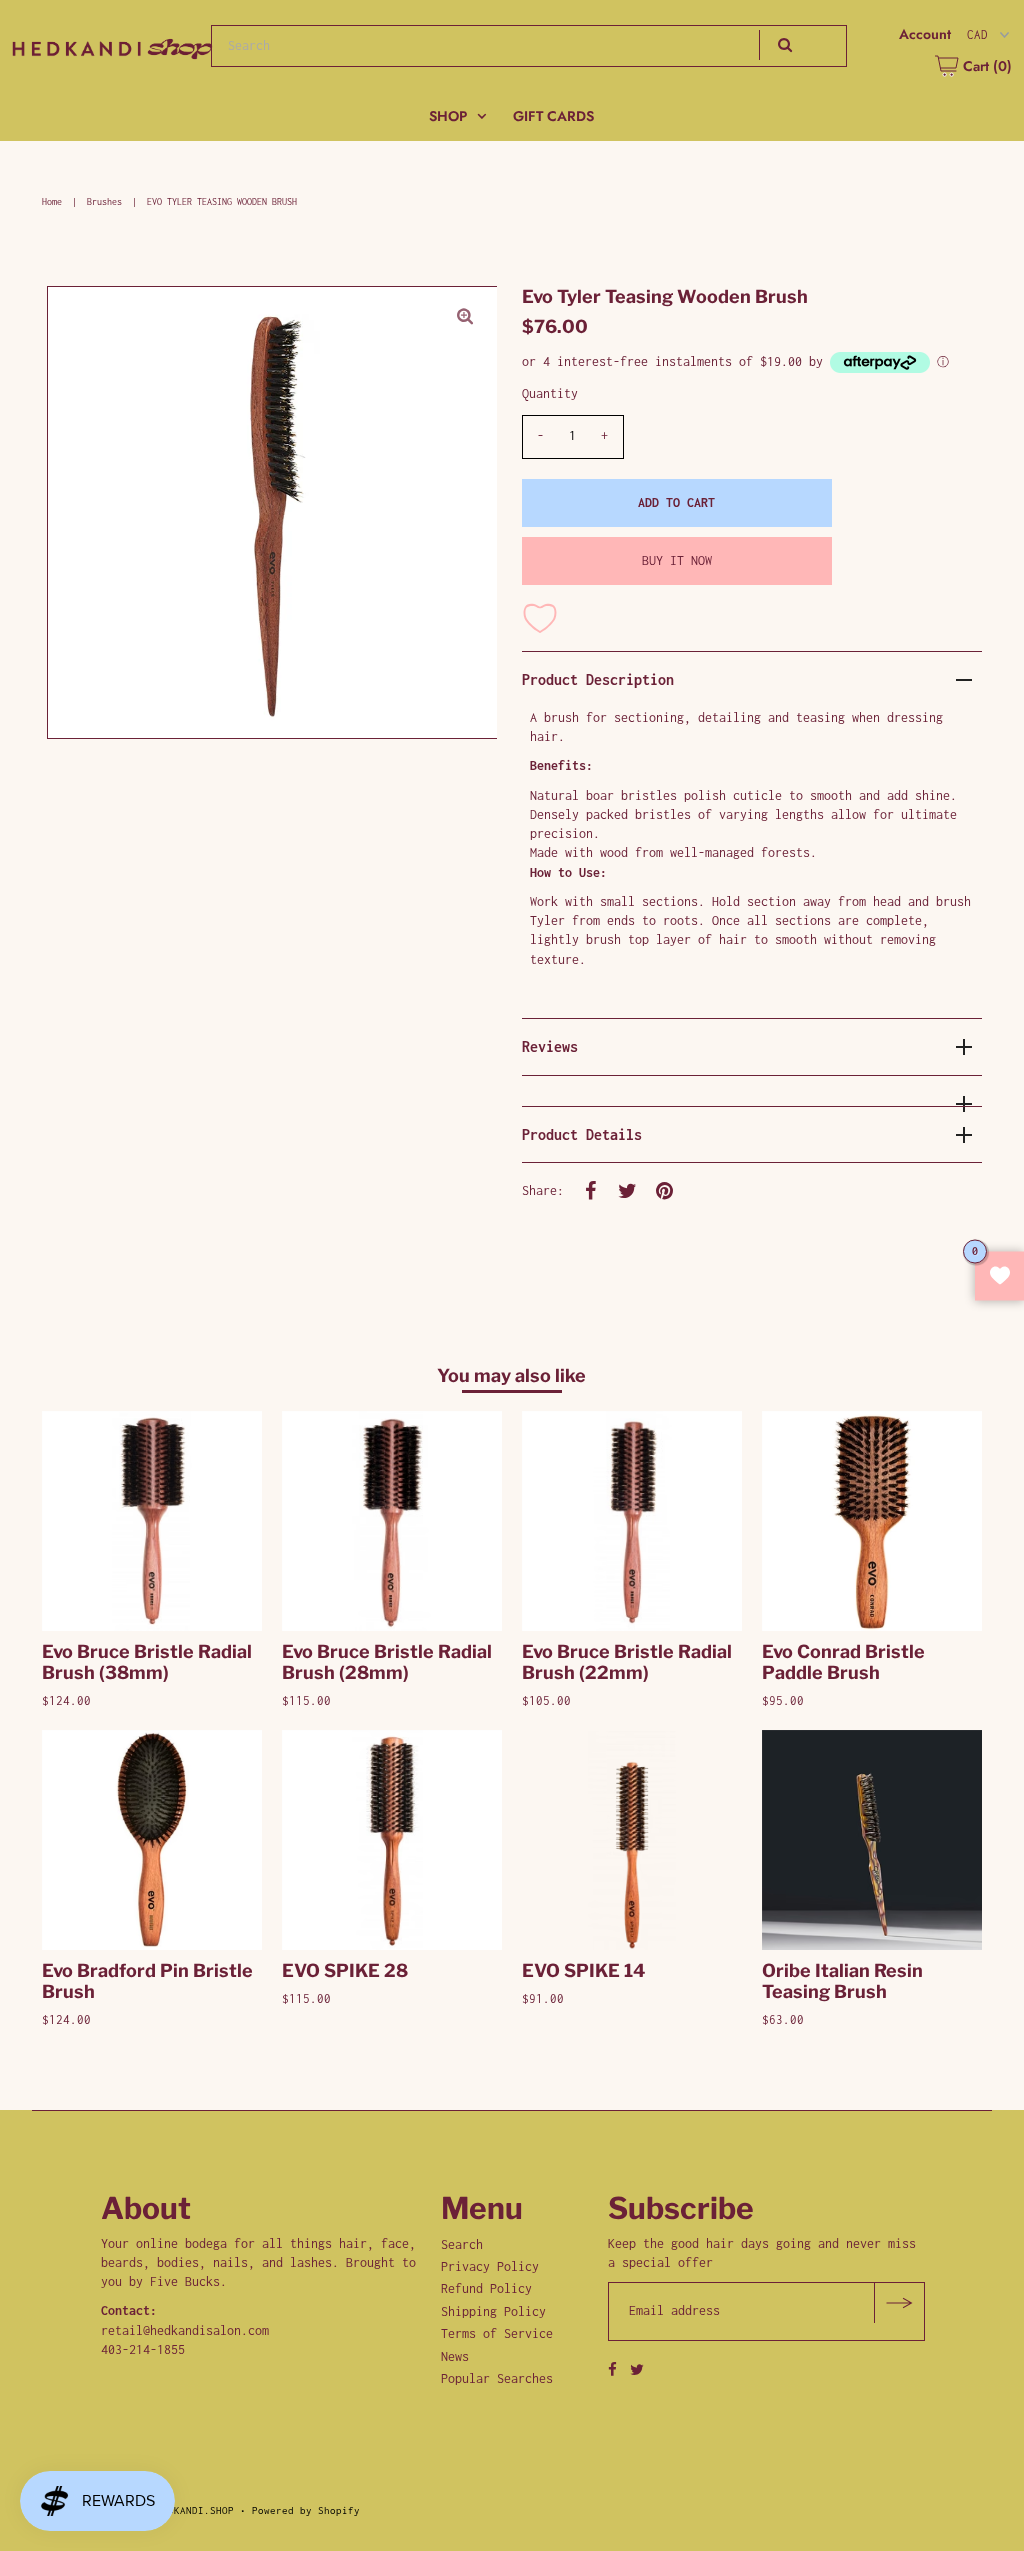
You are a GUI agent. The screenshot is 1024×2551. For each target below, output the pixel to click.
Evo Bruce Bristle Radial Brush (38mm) (147, 1662)
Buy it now (677, 560)
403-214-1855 (143, 2349)
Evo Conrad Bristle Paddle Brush (843, 1662)
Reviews (550, 1046)
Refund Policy (486, 2288)
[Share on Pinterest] (665, 1190)
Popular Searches (497, 2378)
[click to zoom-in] (465, 318)
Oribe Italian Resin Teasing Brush (842, 1981)
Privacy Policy (490, 2266)
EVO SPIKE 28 (345, 1970)
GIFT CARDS (553, 116)
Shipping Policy (493, 2311)
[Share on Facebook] (591, 1190)
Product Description (598, 679)
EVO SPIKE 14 (583, 1970)
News (455, 2356)
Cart (985, 66)
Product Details (582, 1134)
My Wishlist (999, 1275)
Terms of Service (497, 2333)
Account (925, 34)
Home (52, 201)
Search (462, 2244)
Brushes (104, 201)
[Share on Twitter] (628, 1190)
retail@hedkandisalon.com (185, 2330)
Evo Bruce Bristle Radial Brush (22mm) (627, 1662)
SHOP (448, 116)
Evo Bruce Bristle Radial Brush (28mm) (387, 1662)
